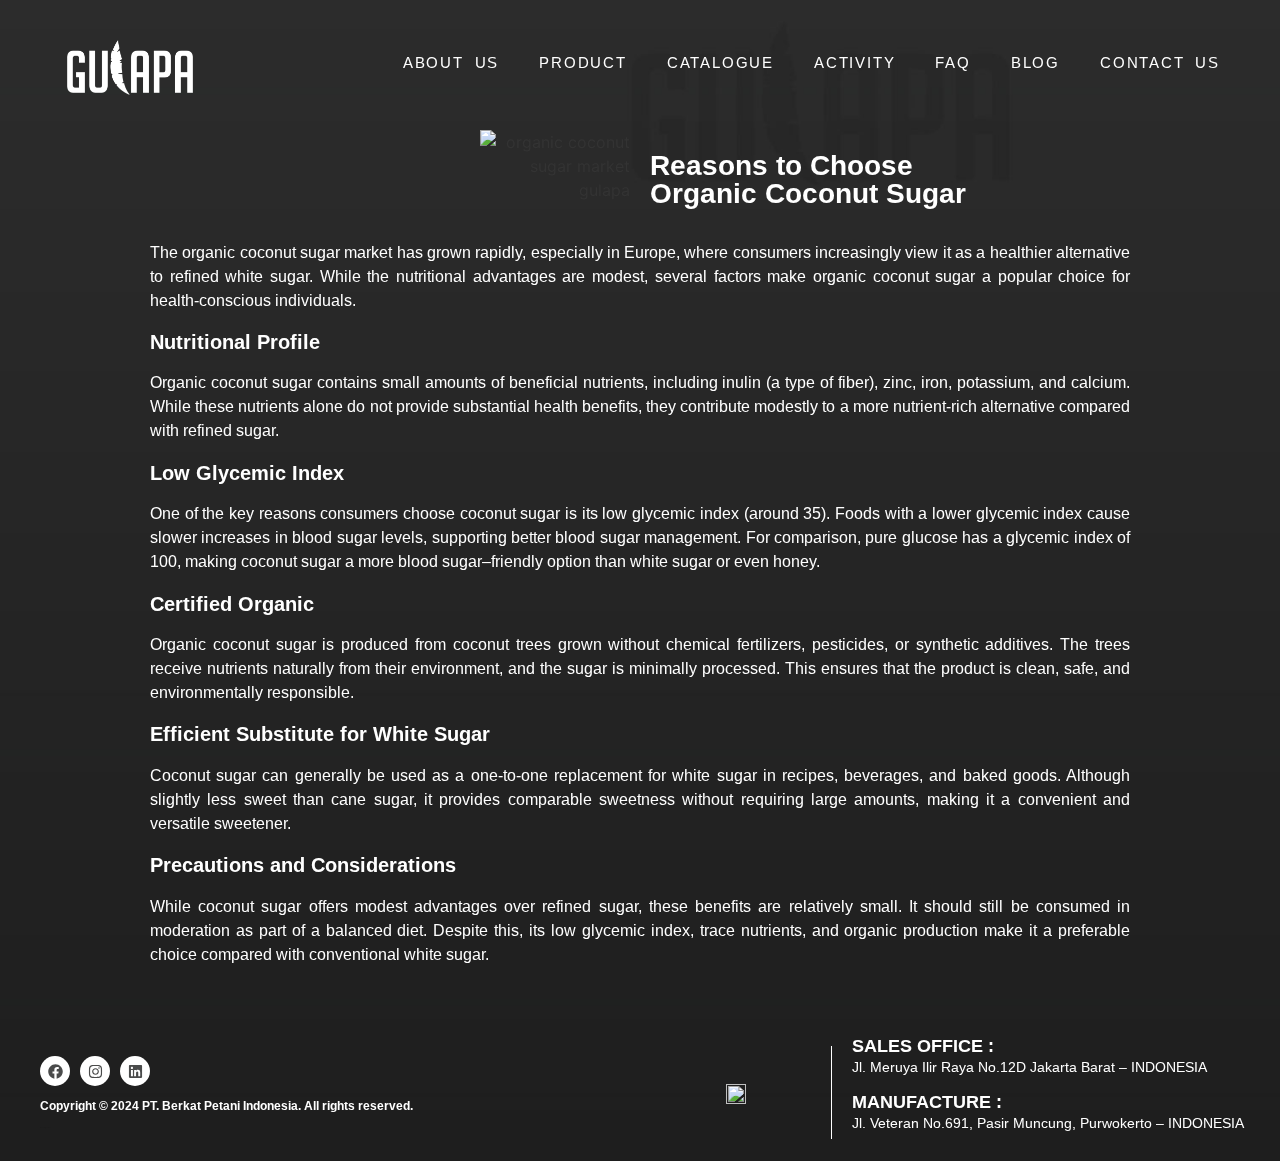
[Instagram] (95, 1071)
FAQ (952, 62)
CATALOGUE (720, 62)
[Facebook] (55, 1071)
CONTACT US (1160, 62)
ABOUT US (451, 62)
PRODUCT (583, 62)
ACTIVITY (854, 62)
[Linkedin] (135, 1071)
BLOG (1035, 62)
